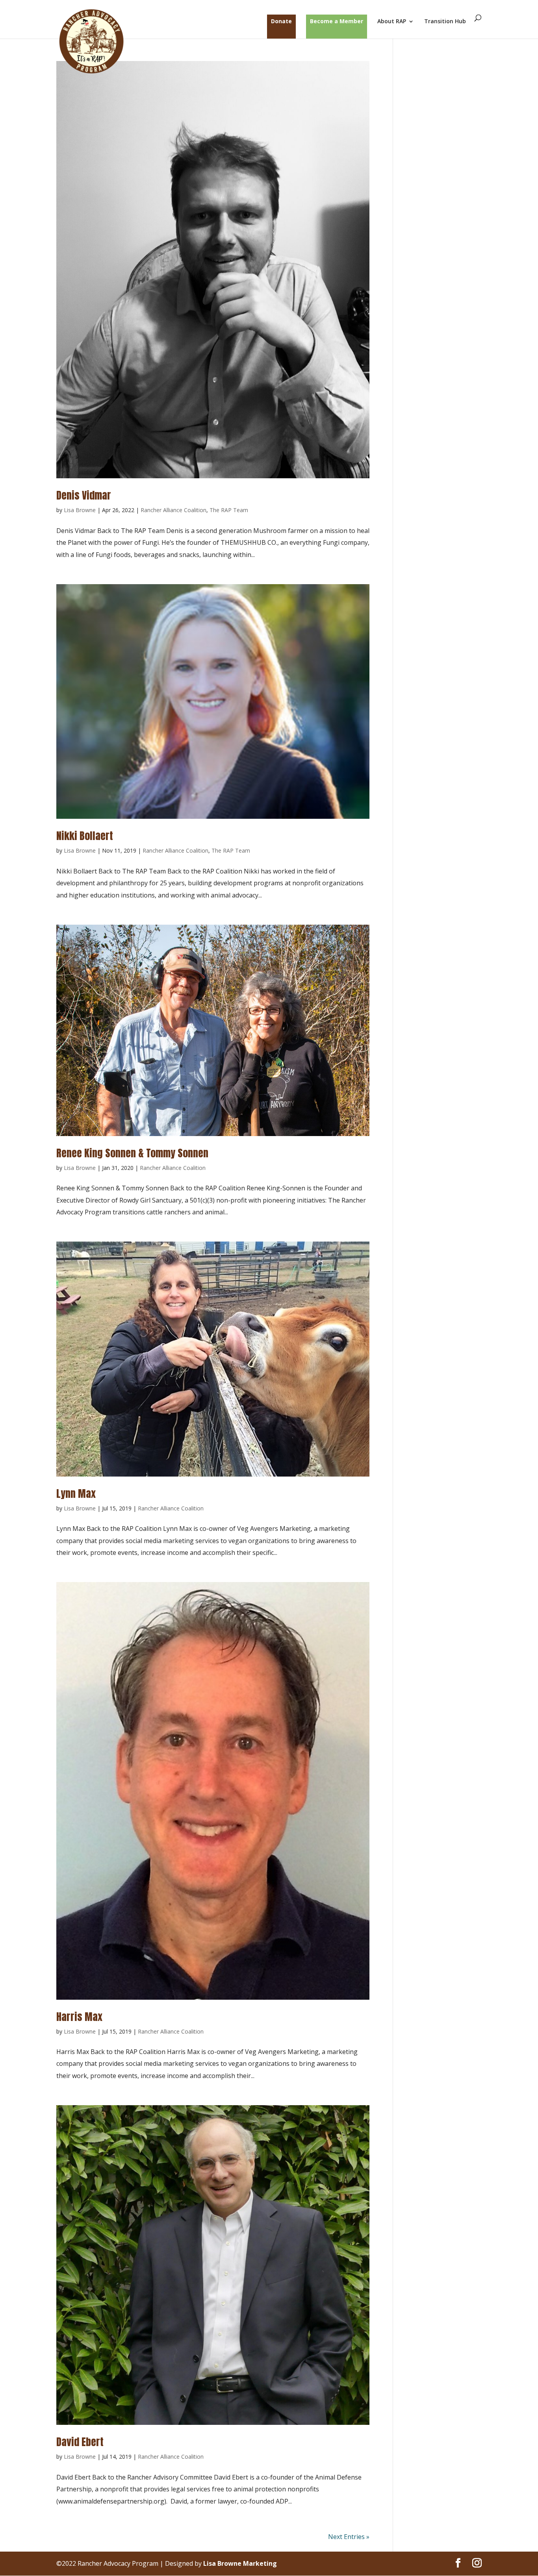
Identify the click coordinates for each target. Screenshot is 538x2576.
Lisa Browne (80, 510)
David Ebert (80, 2442)
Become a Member (337, 21)
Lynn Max (76, 1493)
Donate (281, 21)
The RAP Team (229, 510)
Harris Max (79, 2017)
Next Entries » (349, 2537)
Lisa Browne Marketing (240, 2563)
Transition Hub (445, 22)
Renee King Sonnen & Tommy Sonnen (132, 1153)
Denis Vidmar (84, 495)
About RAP (392, 22)
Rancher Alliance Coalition (173, 510)
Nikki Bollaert (85, 836)
